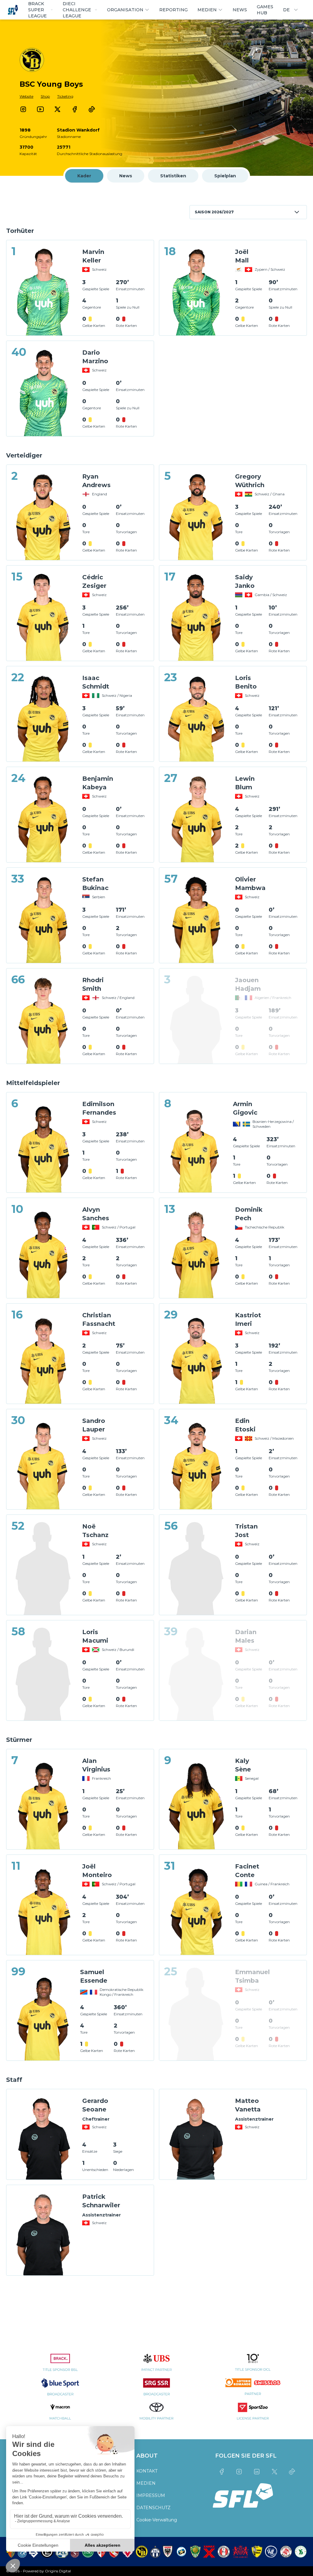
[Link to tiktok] (92, 109)
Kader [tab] (84, 176)
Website (26, 96)
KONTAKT (147, 2471)
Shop (45, 96)
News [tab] (126, 176)
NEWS (240, 10)
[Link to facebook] (75, 109)
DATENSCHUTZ (153, 2508)
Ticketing (65, 96)
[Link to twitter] (57, 109)
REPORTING (173, 10)
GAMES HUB (265, 10)
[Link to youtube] (40, 109)
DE (286, 10)
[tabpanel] (156, 1242)
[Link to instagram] (23, 109)
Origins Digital (58, 2571)
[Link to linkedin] (257, 2472)
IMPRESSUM (151, 2495)
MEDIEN (146, 2483)
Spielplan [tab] (225, 176)
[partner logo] (60, 2366)
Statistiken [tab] (173, 176)
